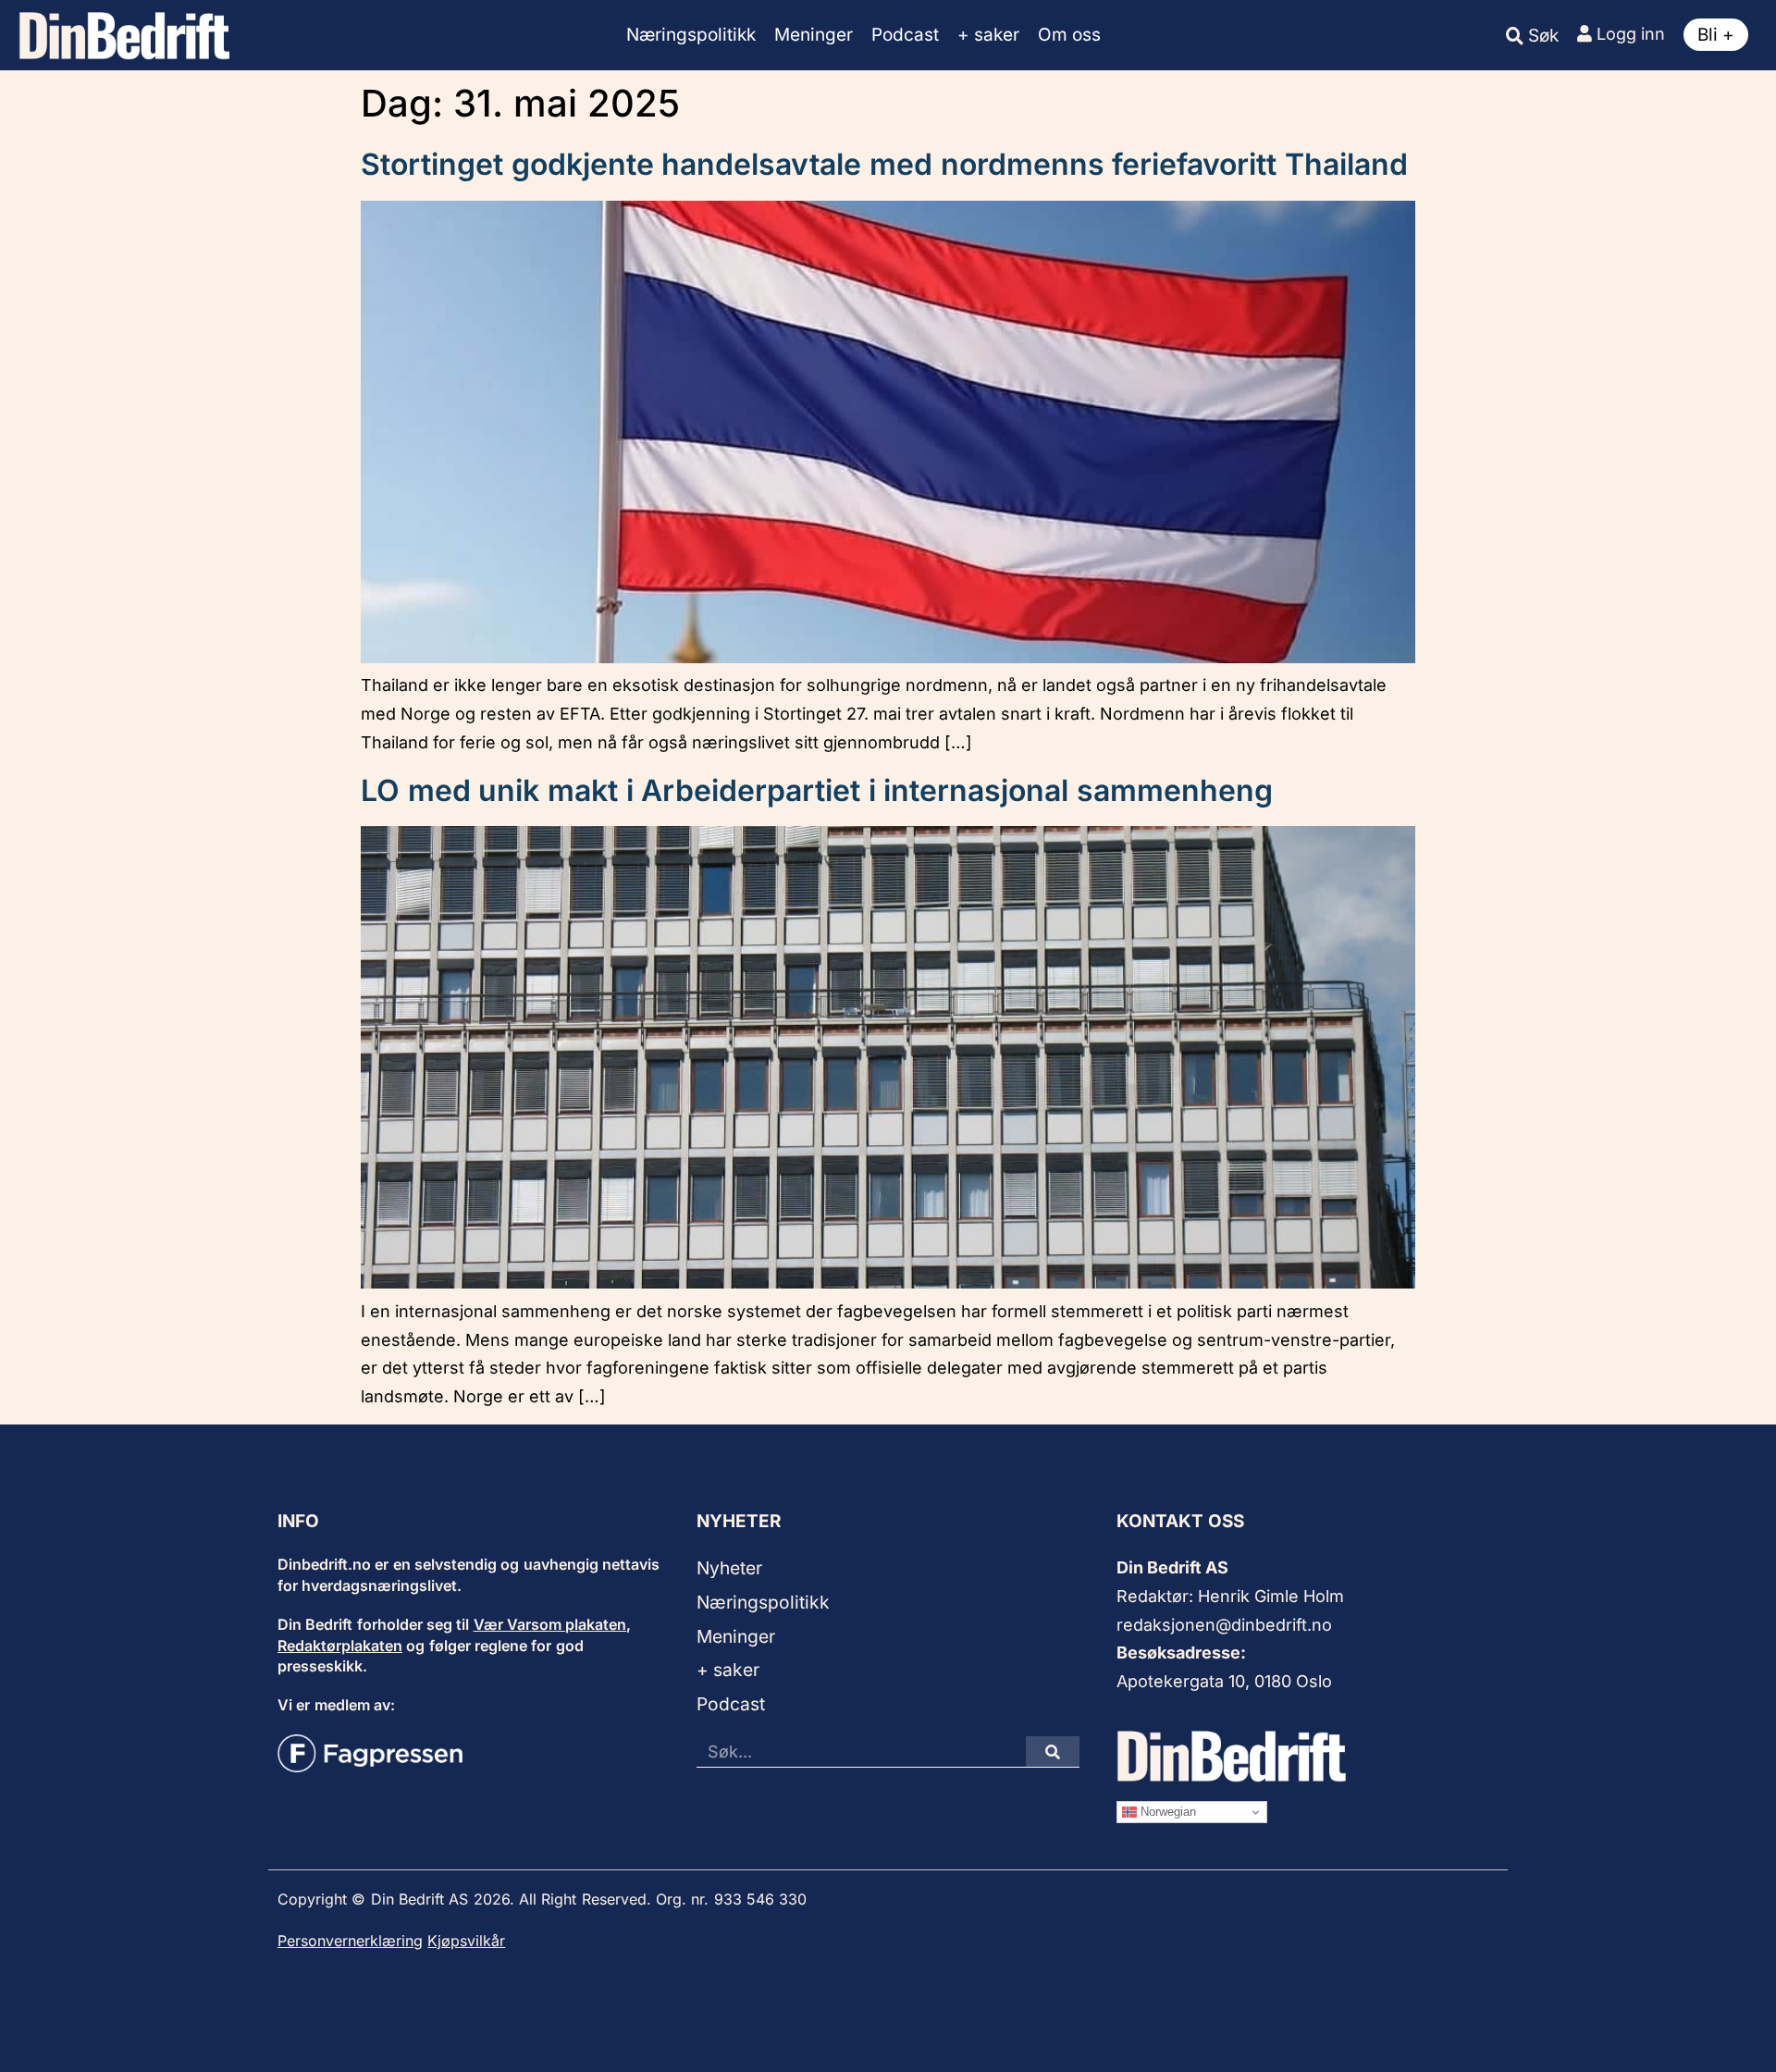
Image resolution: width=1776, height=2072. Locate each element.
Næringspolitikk (691, 35)
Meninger (814, 35)
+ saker (988, 35)
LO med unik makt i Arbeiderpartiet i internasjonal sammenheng (817, 790)
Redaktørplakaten (340, 1646)
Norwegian (1166, 1812)
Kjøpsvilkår (466, 1941)
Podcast (905, 35)
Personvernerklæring (350, 1941)
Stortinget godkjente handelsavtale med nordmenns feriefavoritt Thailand (884, 164)
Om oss (1069, 35)
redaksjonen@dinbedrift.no (1224, 1625)
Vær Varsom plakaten (550, 1624)
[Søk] (1053, 1751)
